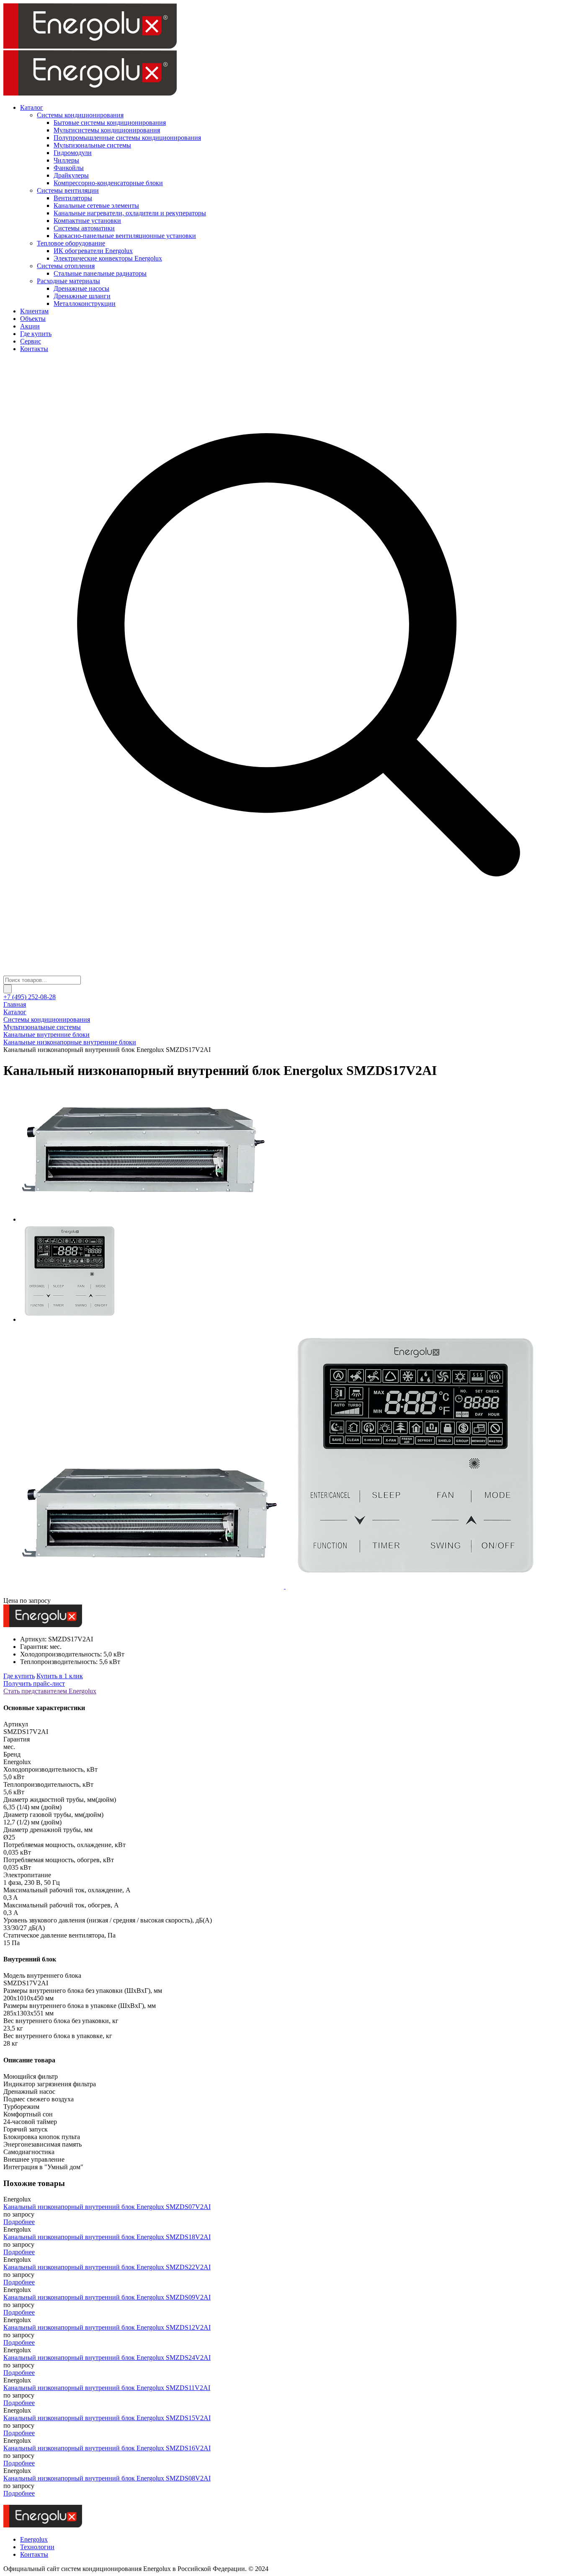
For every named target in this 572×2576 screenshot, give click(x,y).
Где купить (36, 334)
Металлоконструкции (85, 304)
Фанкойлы (69, 168)
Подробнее (19, 2222)
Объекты (33, 319)
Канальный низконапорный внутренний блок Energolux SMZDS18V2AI (107, 2237)
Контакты (34, 349)
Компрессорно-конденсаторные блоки (108, 183)
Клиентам (34, 311)
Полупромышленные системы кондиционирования (127, 138)
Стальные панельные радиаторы (100, 273)
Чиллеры (66, 160)
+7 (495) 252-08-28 (30, 997)
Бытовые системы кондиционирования (110, 123)
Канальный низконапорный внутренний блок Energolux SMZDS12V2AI (107, 2327)
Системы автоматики (84, 228)
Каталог (32, 107)
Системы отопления (66, 266)
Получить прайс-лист (34, 1683)
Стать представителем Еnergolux (50, 1691)
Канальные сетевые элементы (96, 205)
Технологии (37, 2547)
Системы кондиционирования (80, 115)
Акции (30, 326)
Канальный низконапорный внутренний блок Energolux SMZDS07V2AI (107, 2207)
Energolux (34, 2539)
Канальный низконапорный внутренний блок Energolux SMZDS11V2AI (107, 2388)
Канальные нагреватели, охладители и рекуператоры (130, 213)
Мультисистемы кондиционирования (107, 130)
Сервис (31, 341)
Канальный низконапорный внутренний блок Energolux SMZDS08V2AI (107, 2478)
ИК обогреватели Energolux (93, 251)
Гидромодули (73, 153)
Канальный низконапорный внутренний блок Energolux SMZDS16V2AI (107, 2448)
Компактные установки (87, 221)
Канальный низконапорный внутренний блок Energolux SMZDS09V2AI (107, 2297)
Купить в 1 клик (60, 1676)
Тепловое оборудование (71, 243)
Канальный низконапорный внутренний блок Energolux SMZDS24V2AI (107, 2358)
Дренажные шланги (82, 296)
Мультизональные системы (92, 145)
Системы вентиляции (68, 190)
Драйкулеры (71, 175)
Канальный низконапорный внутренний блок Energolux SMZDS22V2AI (107, 2267)
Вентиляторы (73, 198)
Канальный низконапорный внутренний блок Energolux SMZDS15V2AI (107, 2418)
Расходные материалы (68, 281)
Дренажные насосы (81, 288)
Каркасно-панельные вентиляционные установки (125, 236)
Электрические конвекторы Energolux (108, 258)
